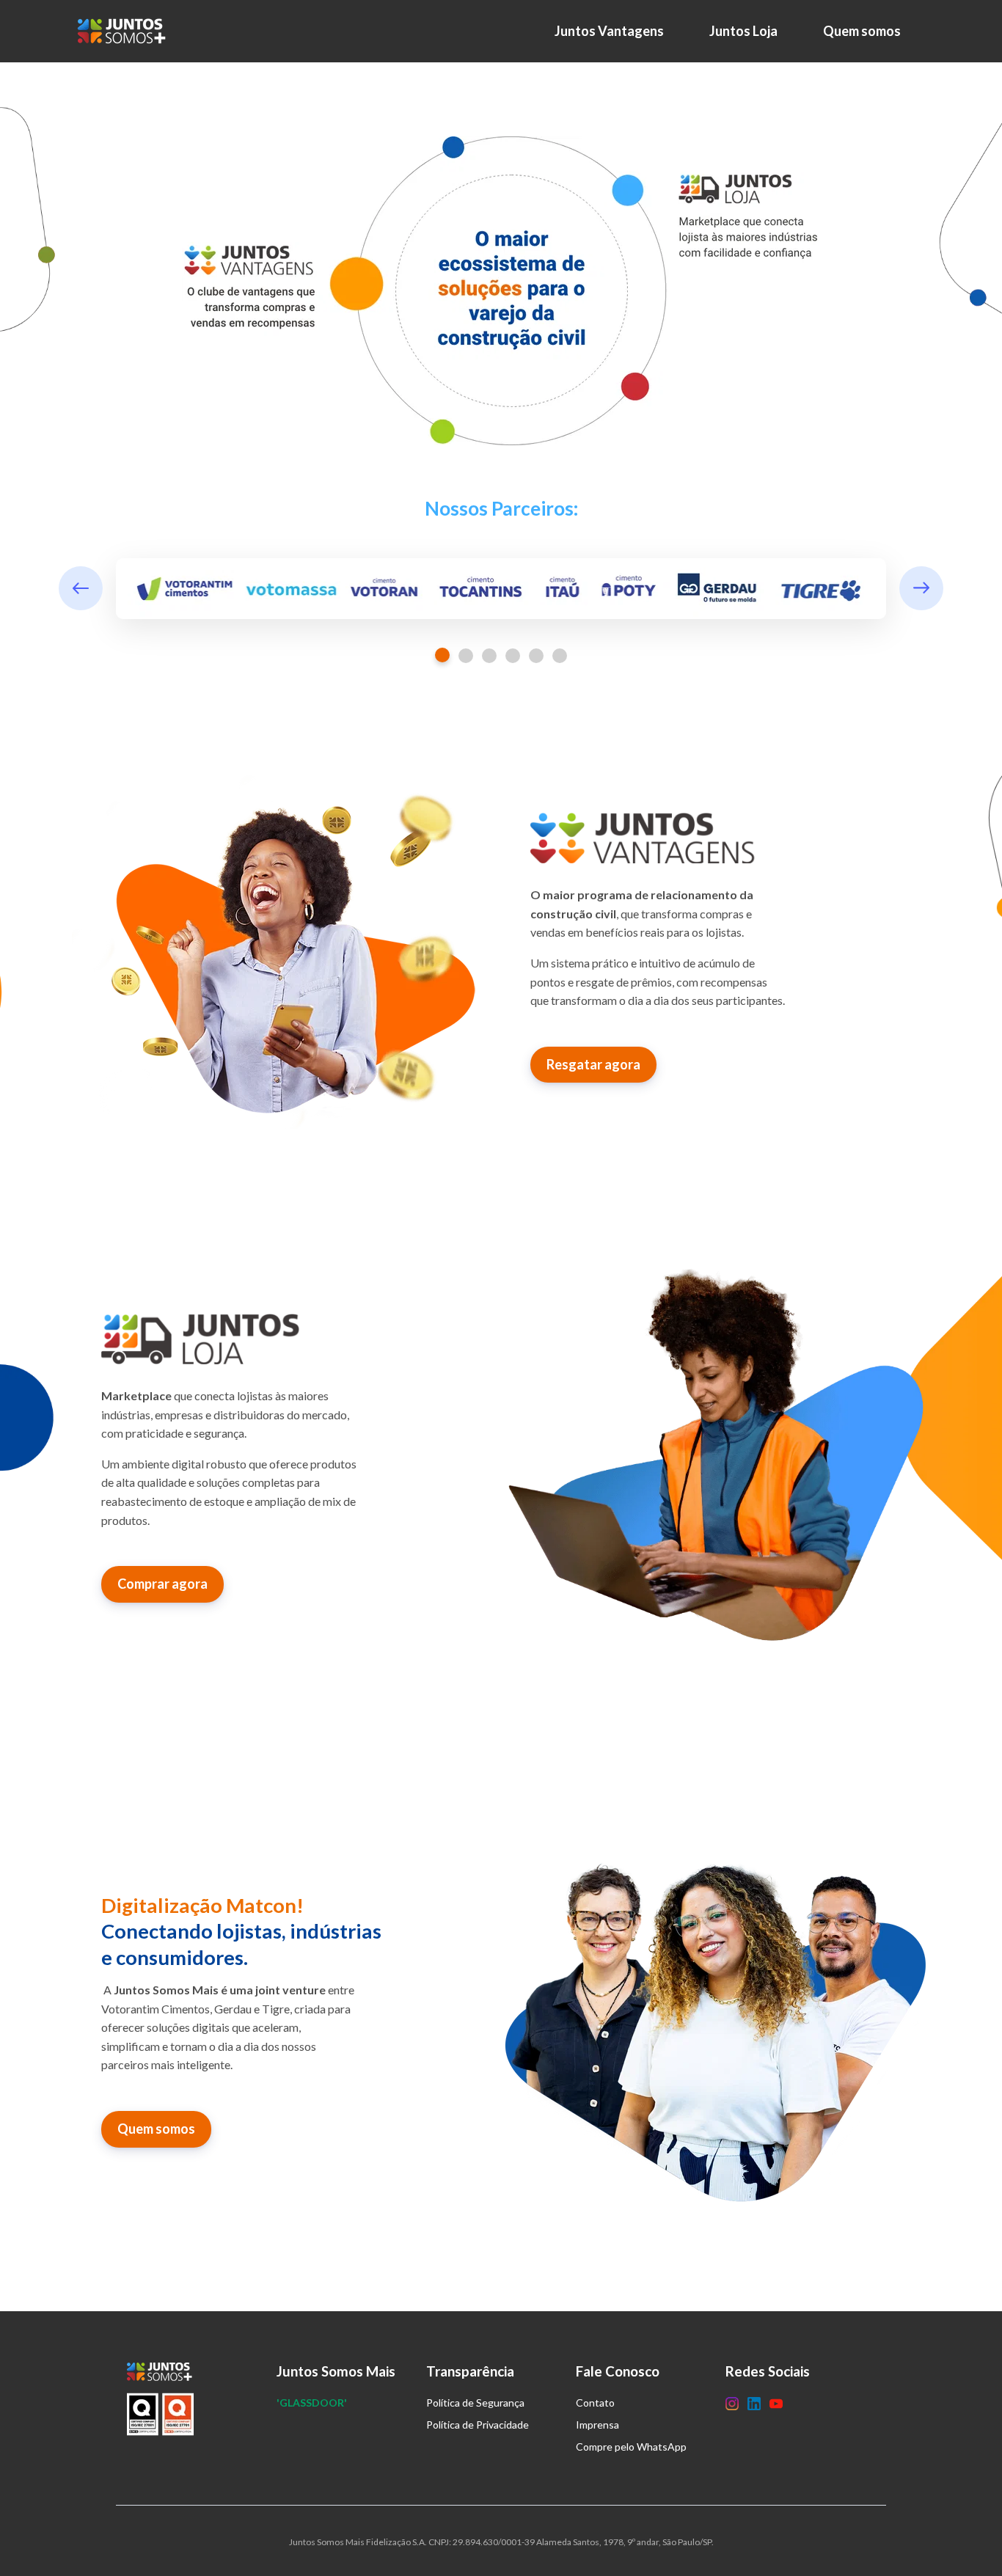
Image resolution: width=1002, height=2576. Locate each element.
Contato (595, 2403)
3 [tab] (489, 656)
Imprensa (597, 2425)
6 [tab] (560, 656)
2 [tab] (466, 656)
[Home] (125, 31)
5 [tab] (536, 656)
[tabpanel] (501, 589)
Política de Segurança (475, 2403)
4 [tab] (513, 656)
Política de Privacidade (478, 2425)
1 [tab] (442, 655)
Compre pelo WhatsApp (631, 2447)
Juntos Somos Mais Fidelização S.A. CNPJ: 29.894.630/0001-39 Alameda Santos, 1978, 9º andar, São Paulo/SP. (501, 2542)
